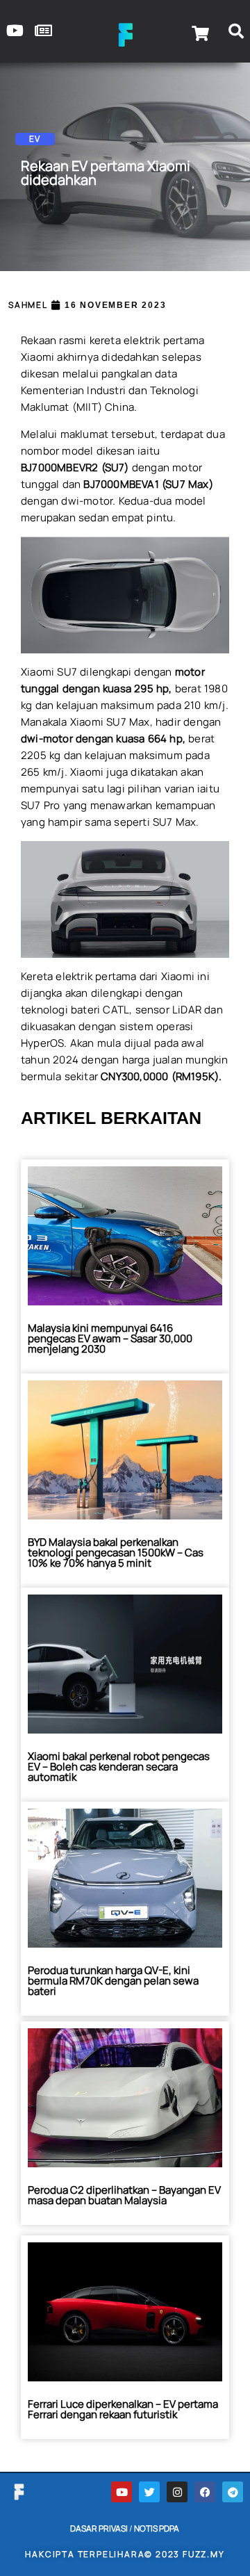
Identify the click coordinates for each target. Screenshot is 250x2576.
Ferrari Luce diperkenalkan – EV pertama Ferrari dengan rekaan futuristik (123, 2409)
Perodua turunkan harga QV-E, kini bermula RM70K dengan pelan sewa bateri (113, 1981)
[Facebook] (205, 2492)
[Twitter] (149, 2492)
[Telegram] (233, 2492)
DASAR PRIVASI (99, 2528)
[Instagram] (177, 2492)
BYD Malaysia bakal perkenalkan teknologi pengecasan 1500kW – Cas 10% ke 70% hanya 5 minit (116, 1552)
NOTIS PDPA (157, 2528)
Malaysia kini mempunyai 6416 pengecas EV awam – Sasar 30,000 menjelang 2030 (110, 1338)
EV (35, 139)
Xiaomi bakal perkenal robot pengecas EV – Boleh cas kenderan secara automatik (119, 1767)
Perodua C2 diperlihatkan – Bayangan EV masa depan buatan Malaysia (124, 2195)
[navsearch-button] (236, 33)
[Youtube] (122, 2492)
